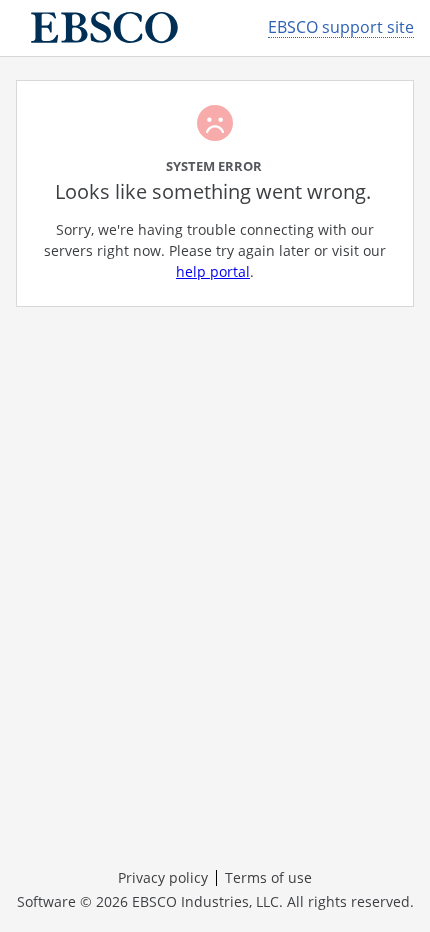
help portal (213, 271)
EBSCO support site (341, 27)
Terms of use (268, 877)
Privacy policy (163, 877)
